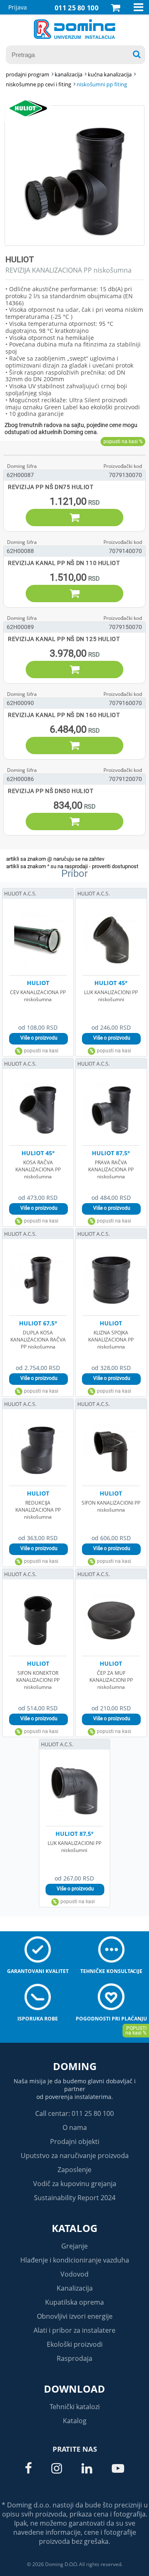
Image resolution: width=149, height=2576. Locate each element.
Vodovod (74, 2274)
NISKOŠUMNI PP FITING (102, 84)
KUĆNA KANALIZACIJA (110, 74)
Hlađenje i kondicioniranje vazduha (75, 2260)
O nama (75, 2127)
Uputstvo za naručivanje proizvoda (75, 2156)
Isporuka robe (38, 2019)
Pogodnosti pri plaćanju (111, 2019)
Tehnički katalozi (75, 2407)
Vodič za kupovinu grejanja (75, 2184)
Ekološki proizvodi (75, 2344)
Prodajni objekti (75, 2142)
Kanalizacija (75, 2288)
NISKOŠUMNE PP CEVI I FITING (38, 84)
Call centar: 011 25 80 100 (74, 2113)
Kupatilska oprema (74, 2302)
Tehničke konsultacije (111, 1971)
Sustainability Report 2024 (75, 2198)
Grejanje (74, 2246)
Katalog (74, 2228)
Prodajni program (28, 74)
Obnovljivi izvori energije (75, 2316)
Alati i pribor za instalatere (74, 2330)
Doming (75, 2066)
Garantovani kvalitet (38, 1971)
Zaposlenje (74, 2170)
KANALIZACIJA (68, 74)
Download (74, 2389)
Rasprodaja (74, 2358)
